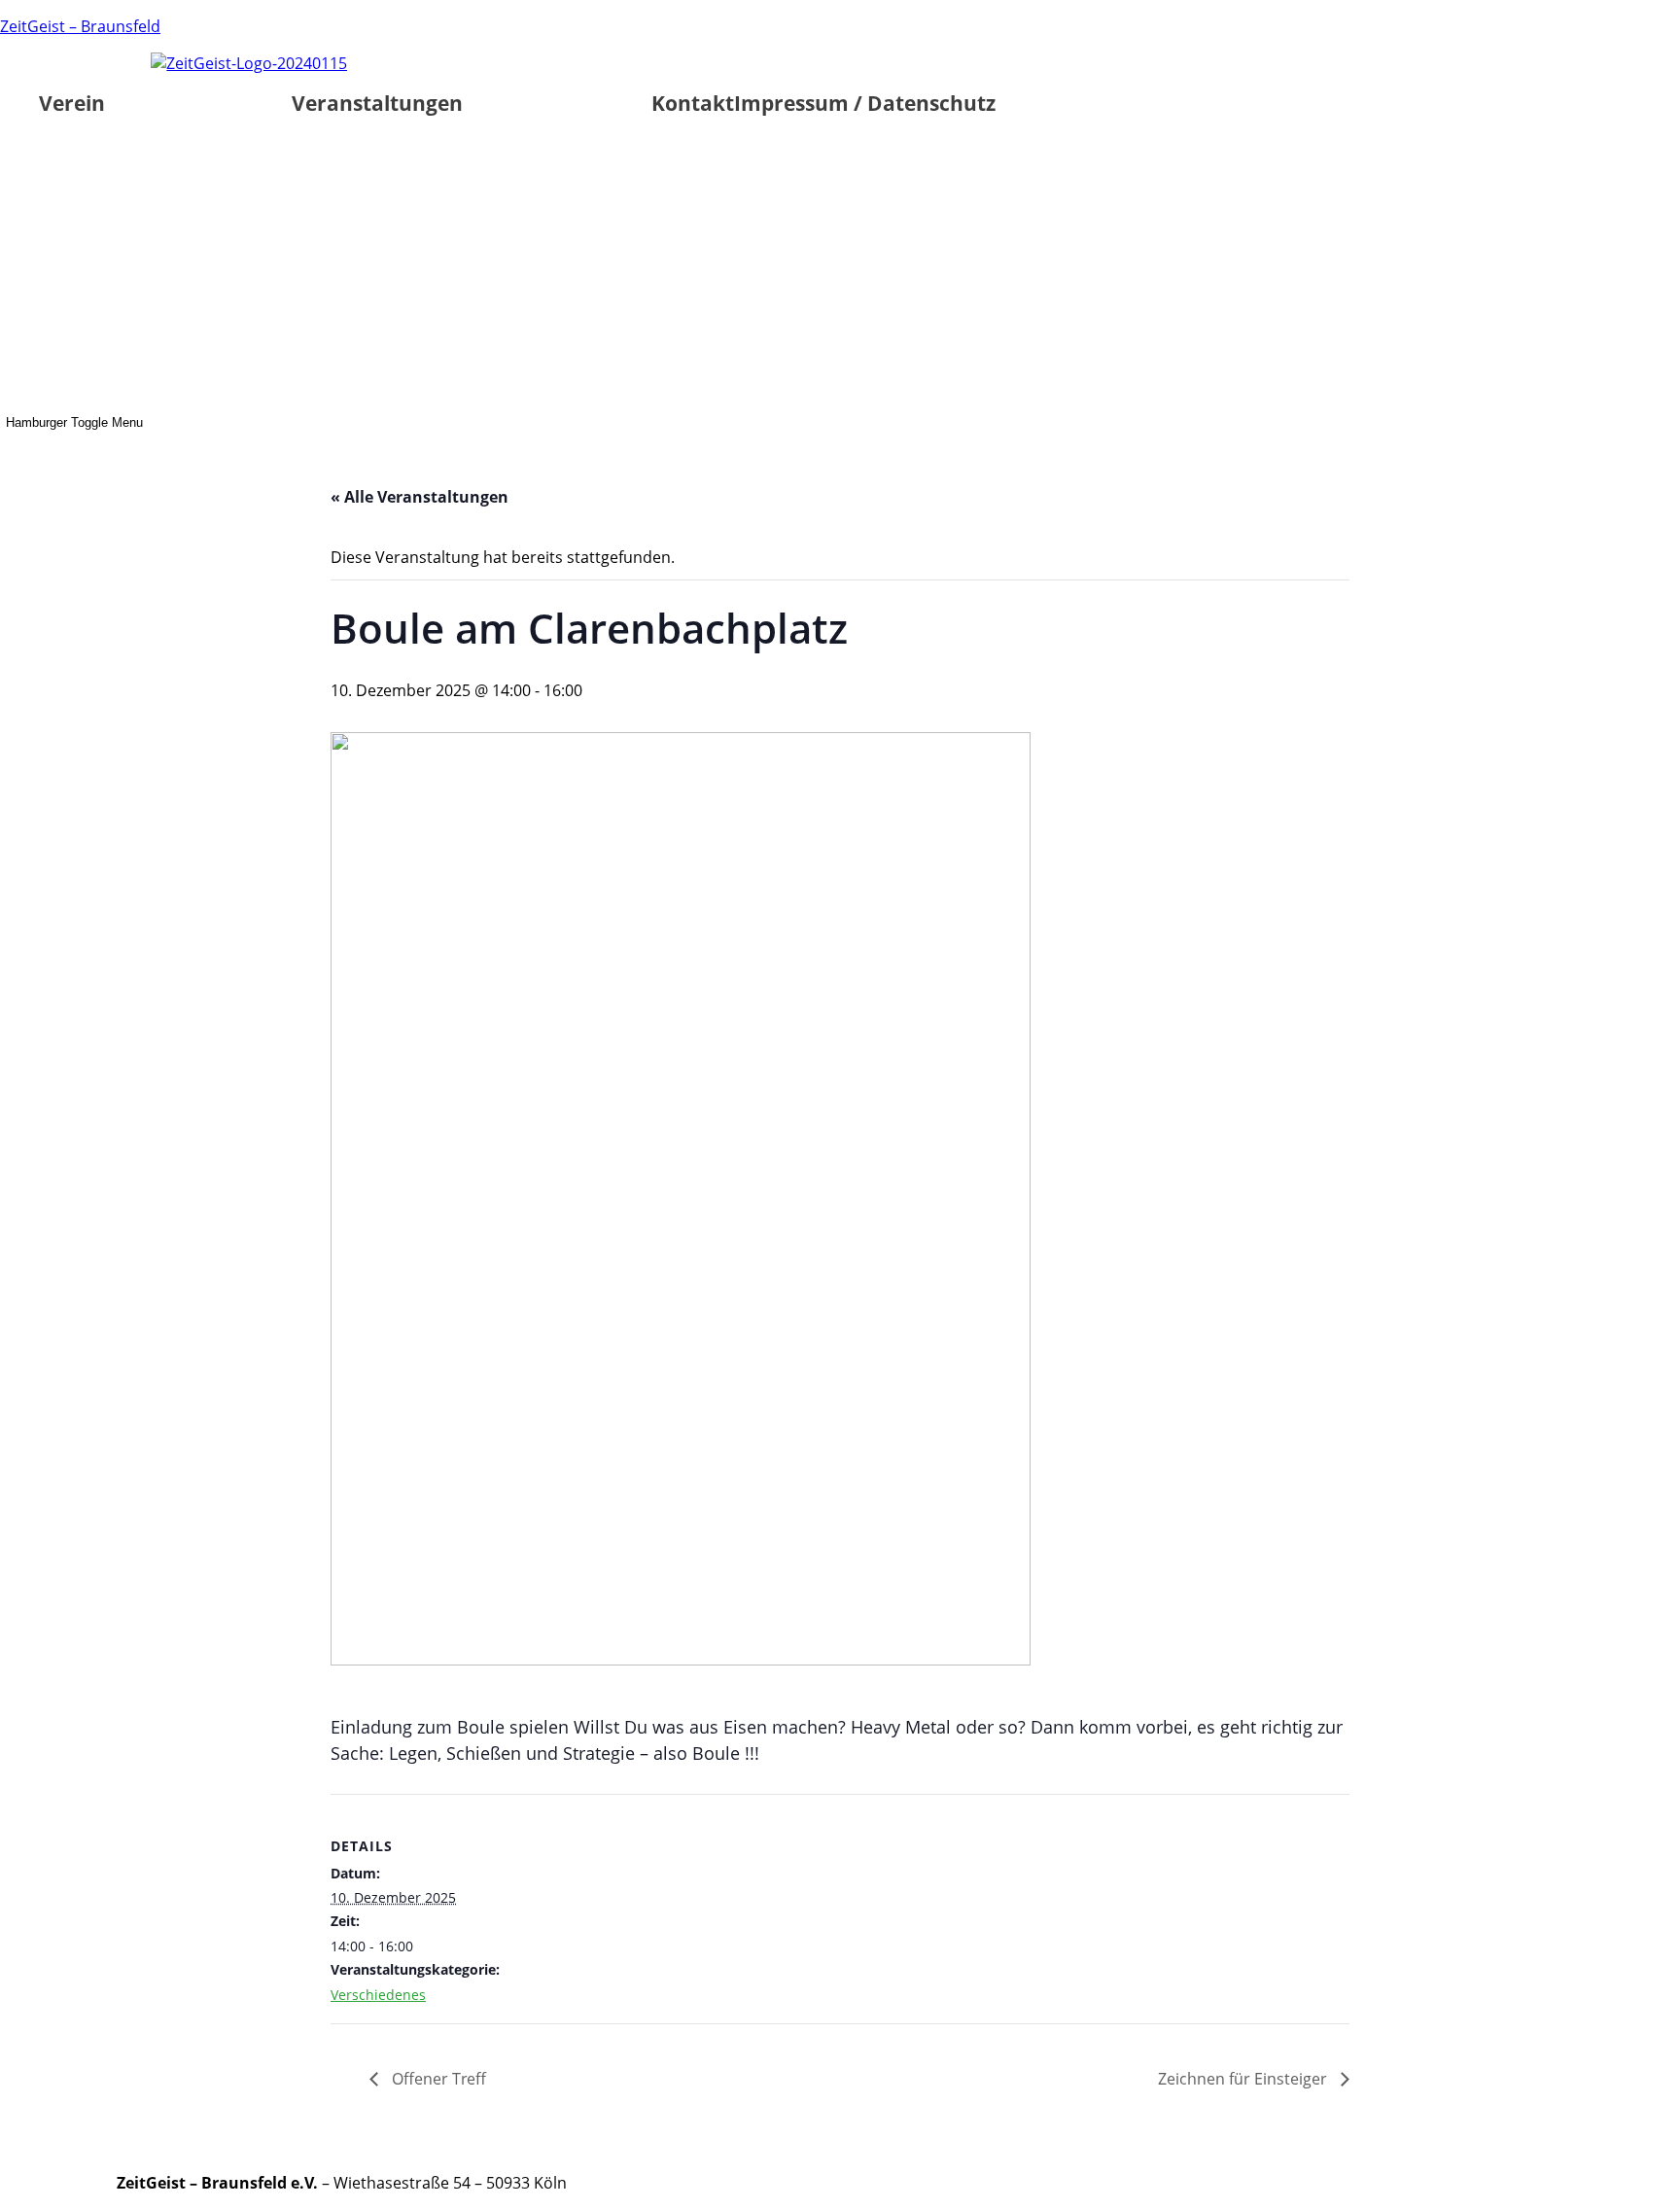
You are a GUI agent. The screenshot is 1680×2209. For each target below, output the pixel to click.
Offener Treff (437, 2079)
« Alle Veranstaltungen (420, 497)
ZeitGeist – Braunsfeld (80, 26)
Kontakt (693, 103)
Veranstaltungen (377, 103)
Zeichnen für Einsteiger (1244, 2079)
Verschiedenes (378, 1995)
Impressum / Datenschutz (865, 103)
